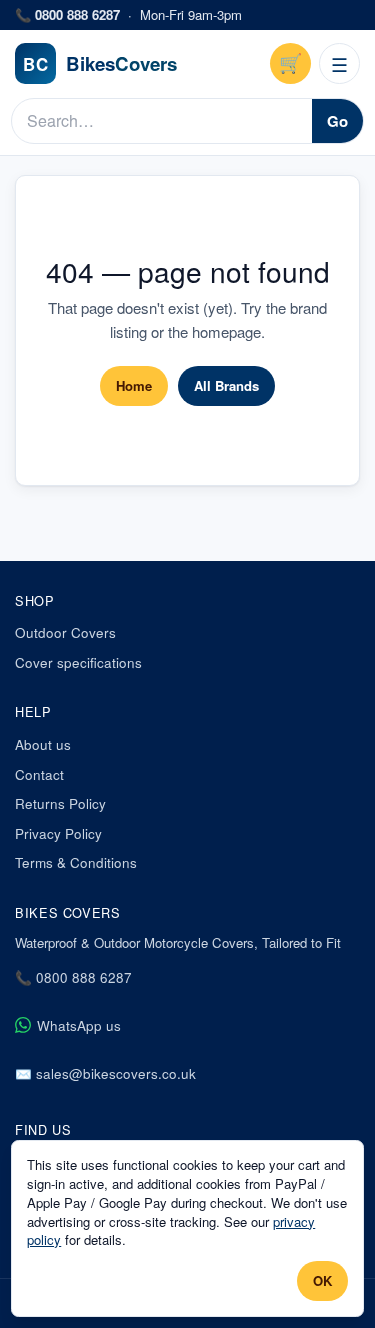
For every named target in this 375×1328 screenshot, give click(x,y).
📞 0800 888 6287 (73, 977)
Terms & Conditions (76, 862)
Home (134, 385)
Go (337, 121)
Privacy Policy (58, 833)
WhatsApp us (79, 1025)
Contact (39, 774)
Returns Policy (60, 803)
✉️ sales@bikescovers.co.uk (105, 1073)
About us (43, 744)
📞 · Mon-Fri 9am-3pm (128, 15)
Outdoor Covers (65, 632)
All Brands (226, 385)
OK (322, 1280)
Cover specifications (78, 662)
